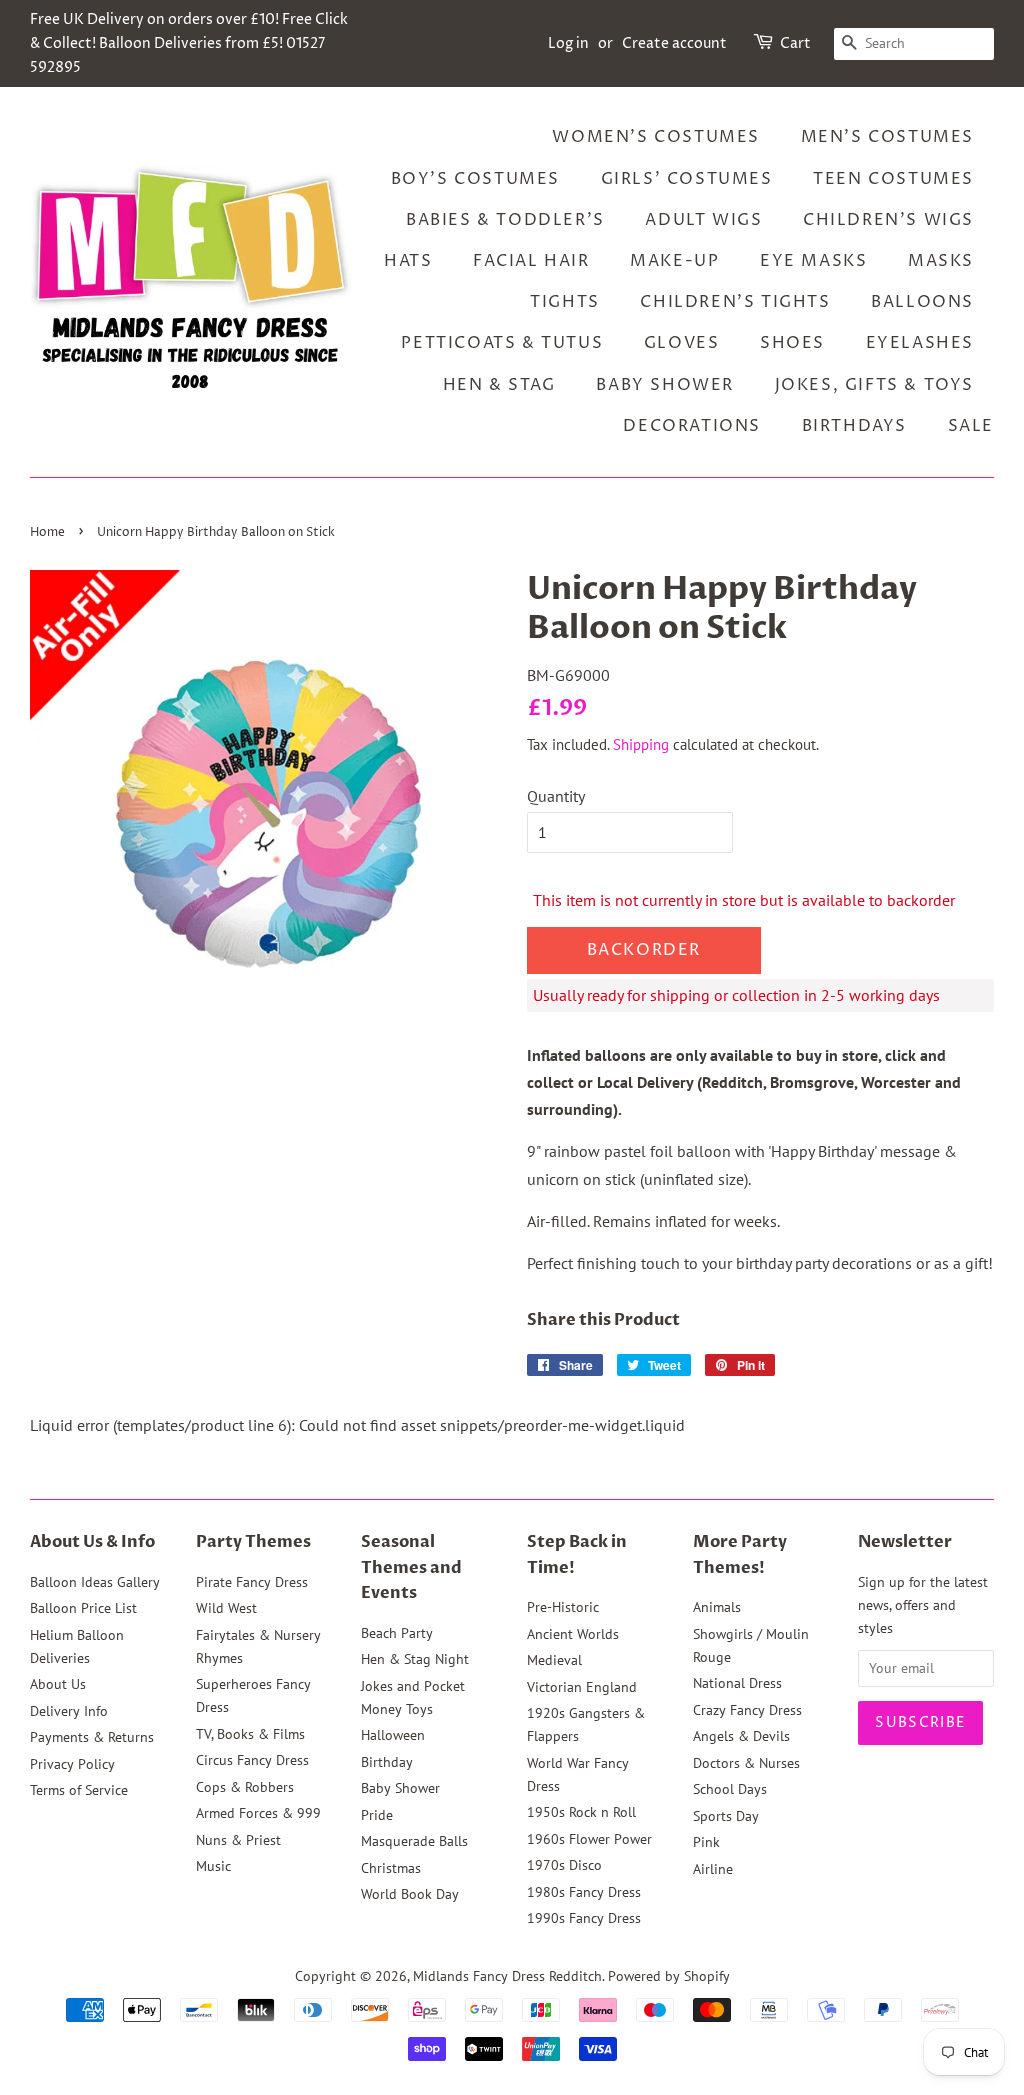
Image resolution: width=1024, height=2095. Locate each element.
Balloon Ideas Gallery (95, 1582)
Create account (674, 43)
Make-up (674, 261)
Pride (377, 1815)
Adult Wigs (703, 220)
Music (213, 1866)
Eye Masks (813, 261)
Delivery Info (69, 1711)
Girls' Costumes (687, 179)
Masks (941, 261)
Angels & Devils (741, 1736)
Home (47, 532)
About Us (58, 1684)
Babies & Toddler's (505, 220)
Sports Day (726, 1816)
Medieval (554, 1660)
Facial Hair (531, 261)
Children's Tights (735, 302)
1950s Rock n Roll (581, 1812)
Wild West (226, 1608)
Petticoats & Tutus (502, 343)
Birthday (387, 1762)
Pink (706, 1842)
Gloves (682, 343)
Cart (795, 43)
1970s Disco (564, 1865)
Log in (568, 43)
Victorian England (582, 1687)
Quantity (556, 796)
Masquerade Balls (414, 1841)
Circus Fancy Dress (252, 1760)
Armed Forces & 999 (258, 1813)
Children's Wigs (888, 220)
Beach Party (397, 1633)
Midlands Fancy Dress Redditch (507, 1976)
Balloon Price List (83, 1608)
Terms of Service (79, 1790)
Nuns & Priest (238, 1840)
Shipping (641, 744)
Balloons (922, 302)
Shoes (792, 343)
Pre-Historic (563, 1607)
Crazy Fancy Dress (747, 1710)
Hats (408, 261)
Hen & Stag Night (415, 1659)
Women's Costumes (656, 137)
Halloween (393, 1735)
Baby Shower (665, 385)
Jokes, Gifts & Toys (874, 385)
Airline (713, 1869)
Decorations (692, 426)
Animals (717, 1607)
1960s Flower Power (589, 1839)
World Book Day (410, 1894)
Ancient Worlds (573, 1634)
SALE (971, 426)
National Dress (737, 1683)
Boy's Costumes (475, 179)
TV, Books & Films (250, 1734)
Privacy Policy (72, 1764)
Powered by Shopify (669, 1976)
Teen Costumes (893, 179)
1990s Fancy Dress (584, 1918)
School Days (730, 1789)
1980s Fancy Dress (584, 1892)
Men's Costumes (887, 137)
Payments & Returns (92, 1737)
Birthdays (854, 426)
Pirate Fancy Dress (252, 1582)
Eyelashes (920, 343)
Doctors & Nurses (746, 1763)
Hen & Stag (499, 385)
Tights (565, 302)
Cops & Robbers (245, 1787)
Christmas (391, 1868)
